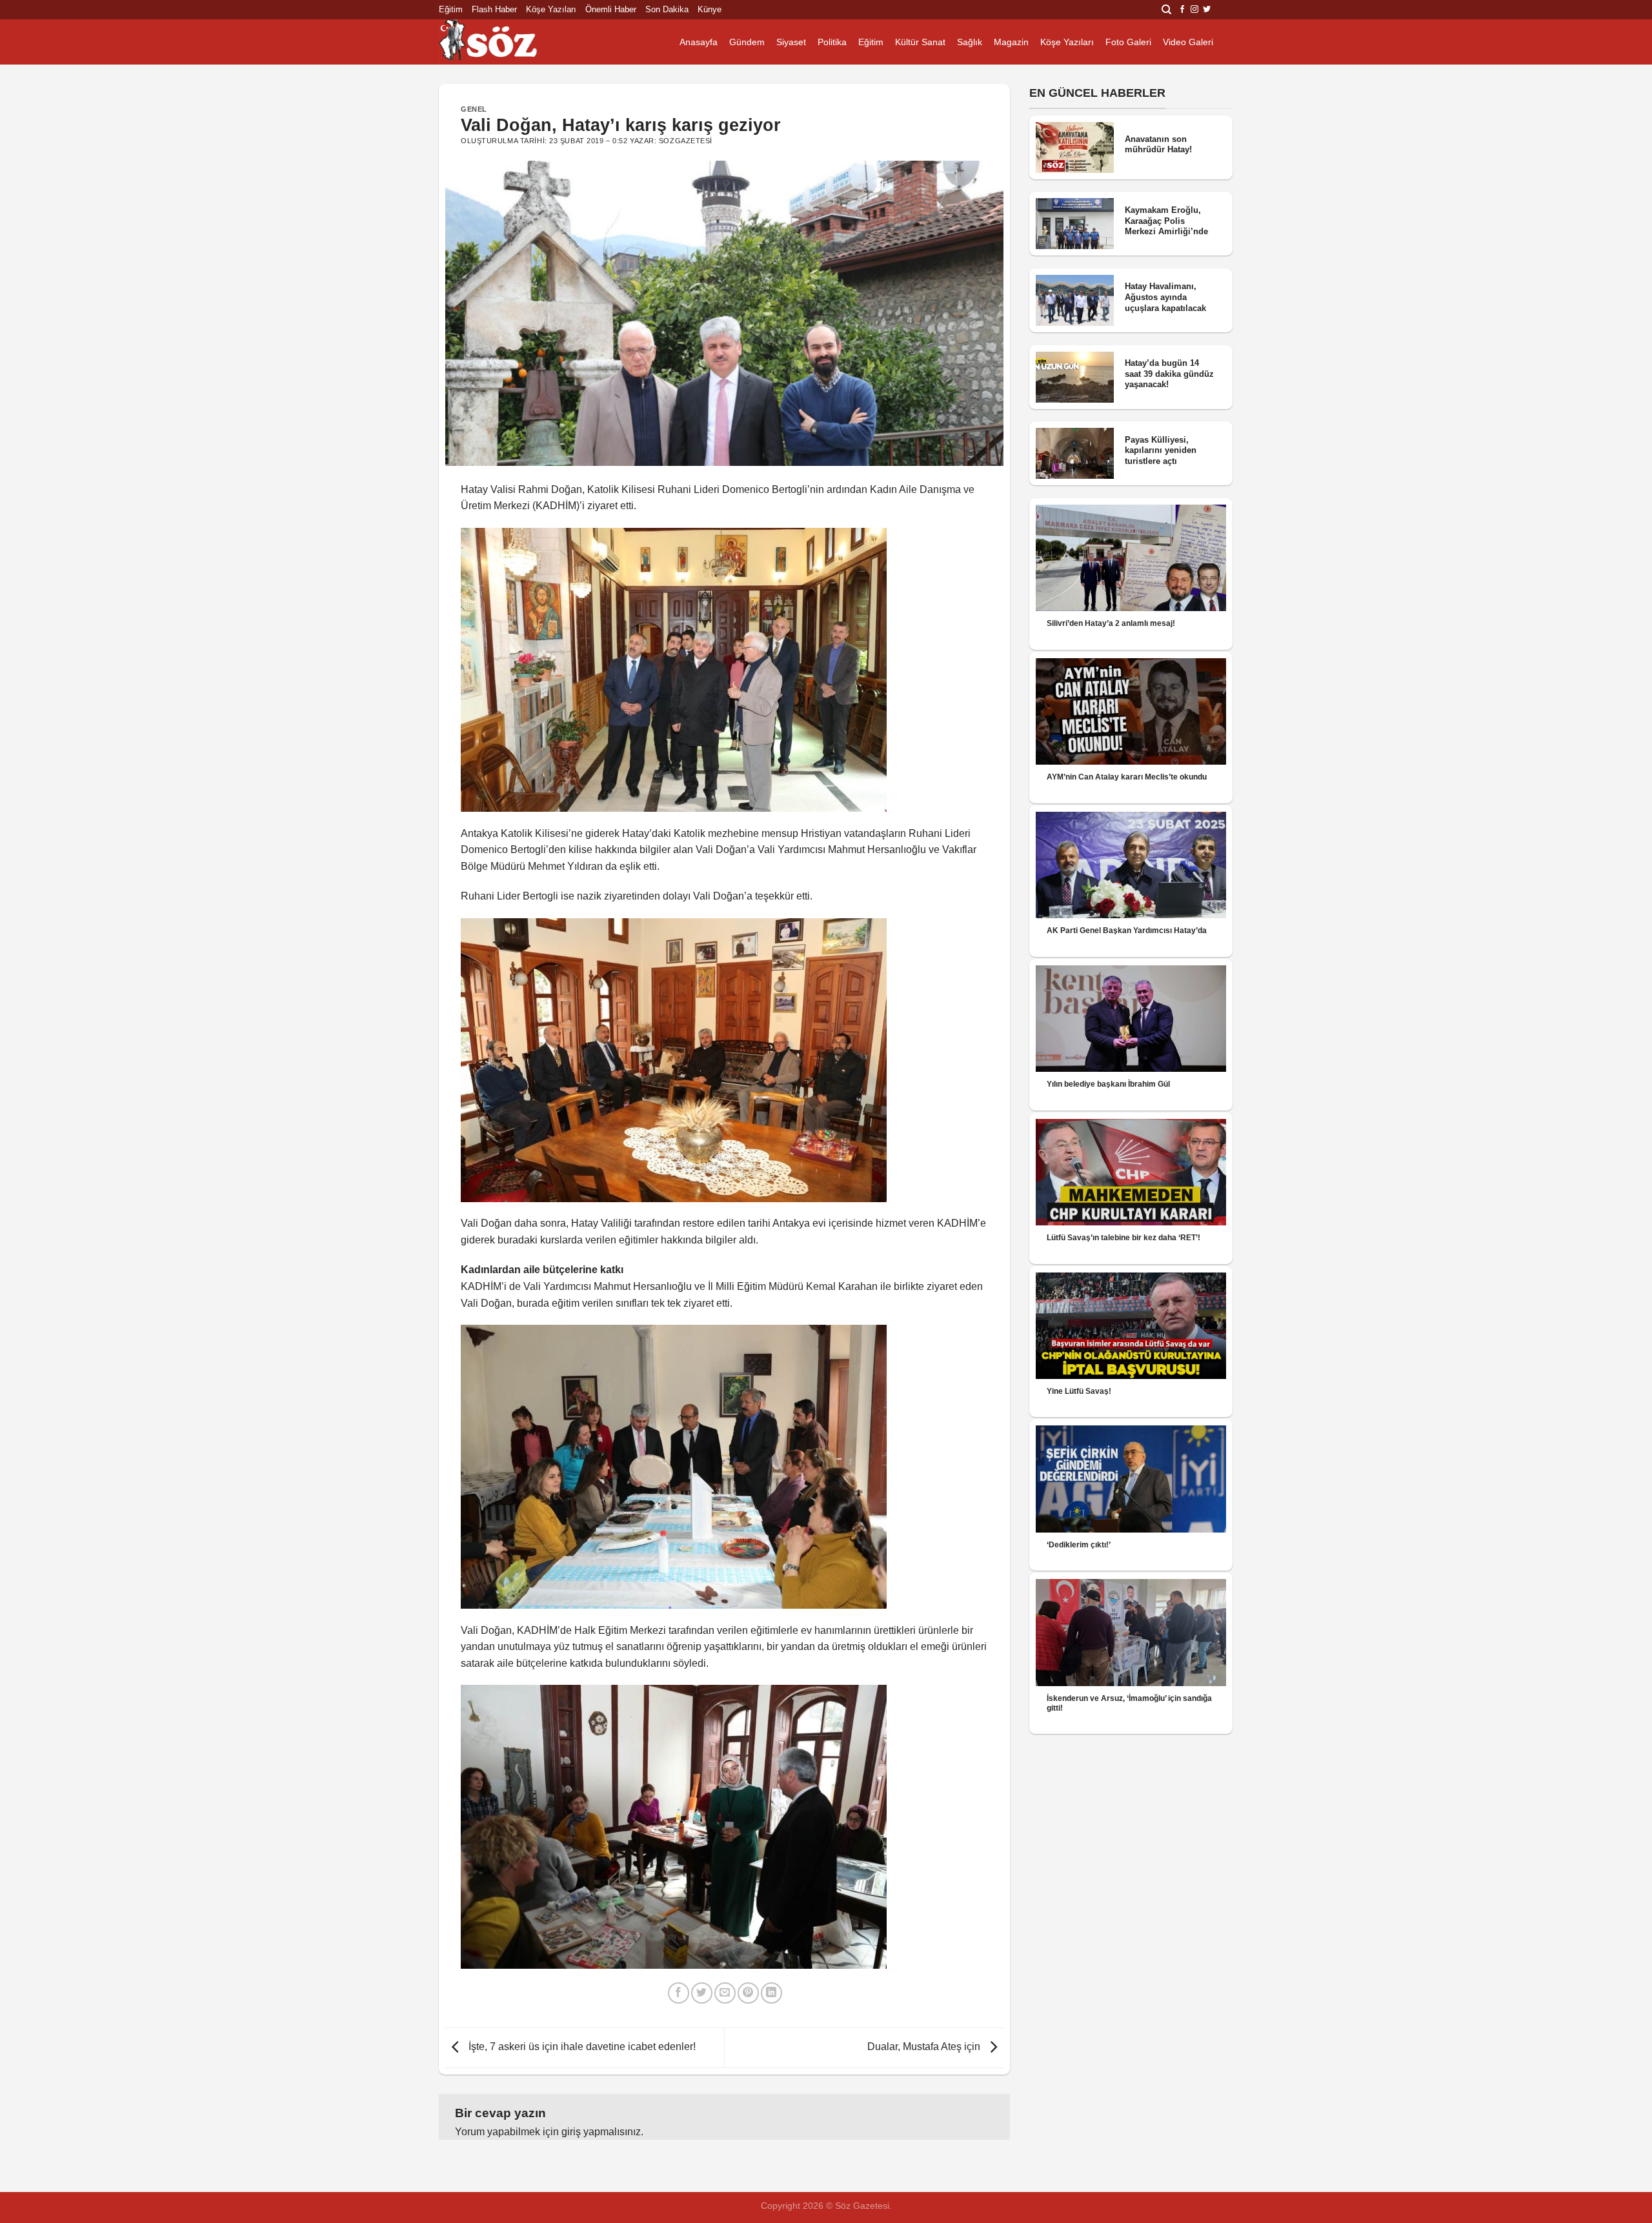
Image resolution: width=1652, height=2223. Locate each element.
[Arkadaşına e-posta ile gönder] (725, 1993)
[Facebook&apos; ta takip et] (1182, 10)
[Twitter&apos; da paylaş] (702, 1993)
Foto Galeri (1128, 42)
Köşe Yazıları (551, 9)
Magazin (1011, 42)
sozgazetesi (686, 141)
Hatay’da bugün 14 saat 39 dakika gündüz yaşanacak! (1169, 374)
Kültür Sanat (920, 42)
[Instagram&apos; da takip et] (1194, 10)
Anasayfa (699, 42)
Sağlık (970, 42)
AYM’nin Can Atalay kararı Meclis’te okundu (1127, 777)
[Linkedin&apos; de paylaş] (771, 1993)
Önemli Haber (611, 9)
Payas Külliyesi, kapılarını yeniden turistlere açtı (1161, 450)
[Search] (1166, 10)
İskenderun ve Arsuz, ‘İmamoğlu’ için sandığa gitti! (1129, 1703)
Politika (832, 42)
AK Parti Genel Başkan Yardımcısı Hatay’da (1127, 930)
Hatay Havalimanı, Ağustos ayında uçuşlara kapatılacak (1165, 297)
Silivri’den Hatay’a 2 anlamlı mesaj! (1111, 623)
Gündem (747, 42)
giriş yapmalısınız (601, 2132)
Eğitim (451, 9)
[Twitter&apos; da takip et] (1207, 10)
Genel (474, 109)
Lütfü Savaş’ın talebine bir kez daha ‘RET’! (1123, 1238)
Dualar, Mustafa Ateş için (925, 2047)
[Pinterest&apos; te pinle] (748, 1993)
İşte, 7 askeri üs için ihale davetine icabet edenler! (581, 2047)
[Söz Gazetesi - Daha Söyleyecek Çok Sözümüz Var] (503, 42)
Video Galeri (1188, 42)
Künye (710, 9)
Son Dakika (667, 9)
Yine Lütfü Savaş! (1079, 1391)
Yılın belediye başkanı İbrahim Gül (1108, 1084)
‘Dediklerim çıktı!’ (1079, 1545)
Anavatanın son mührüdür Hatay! (1158, 145)
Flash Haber (494, 9)
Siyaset (791, 42)
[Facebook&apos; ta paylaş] (679, 1993)
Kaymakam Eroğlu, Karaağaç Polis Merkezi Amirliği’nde (1166, 221)
